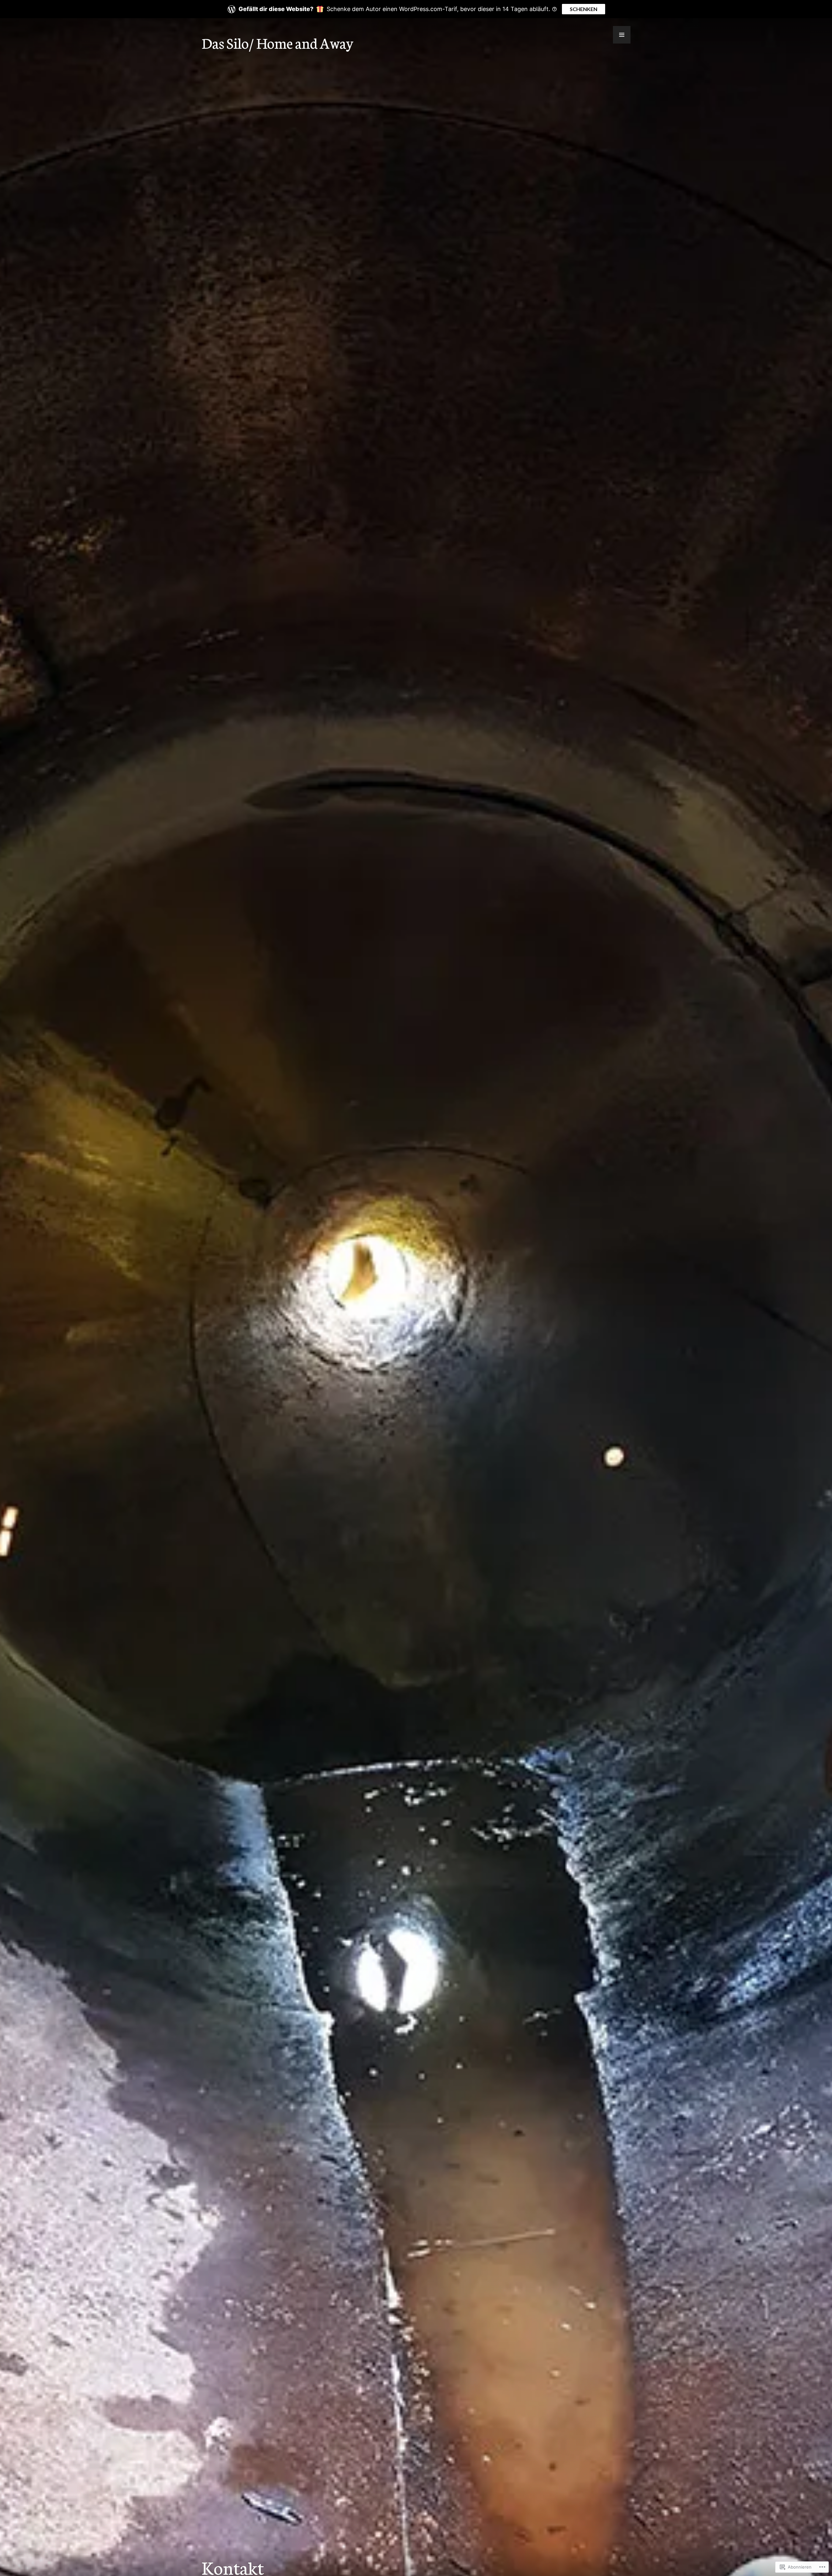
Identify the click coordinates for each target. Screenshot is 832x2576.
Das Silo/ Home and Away (277, 43)
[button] (622, 35)
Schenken (584, 9)
